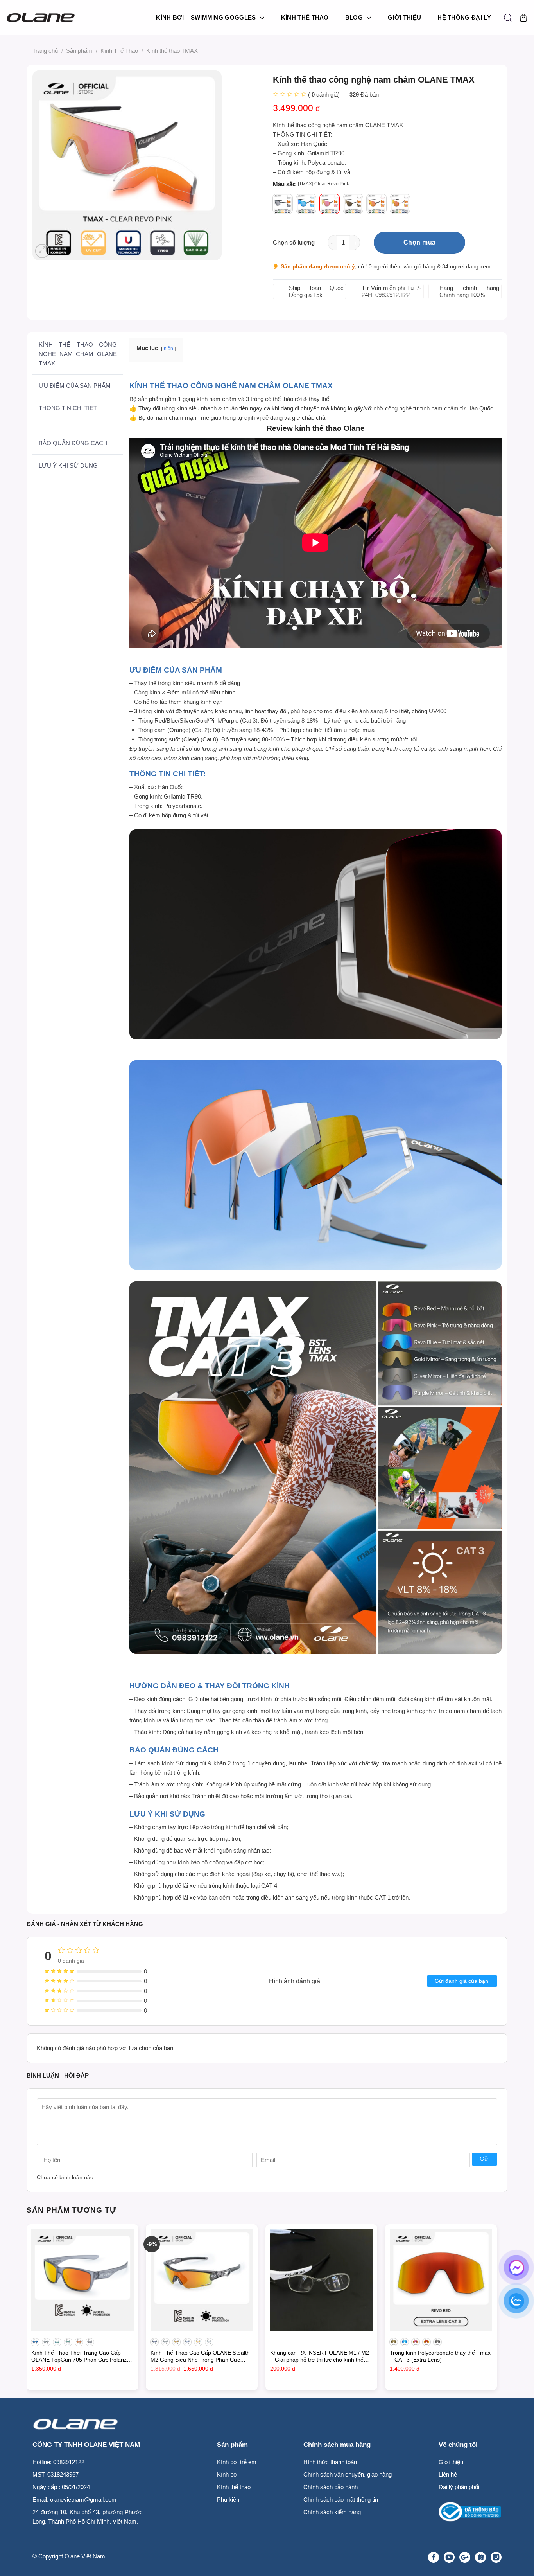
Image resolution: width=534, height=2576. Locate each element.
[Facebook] (434, 2557)
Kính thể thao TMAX (172, 51)
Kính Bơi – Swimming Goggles (206, 17)
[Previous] (27, 2310)
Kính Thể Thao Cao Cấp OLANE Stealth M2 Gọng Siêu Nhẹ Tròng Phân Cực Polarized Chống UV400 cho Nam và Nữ (200, 2357)
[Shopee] (480, 2557)
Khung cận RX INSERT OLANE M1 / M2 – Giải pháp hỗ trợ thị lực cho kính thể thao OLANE (320, 2357)
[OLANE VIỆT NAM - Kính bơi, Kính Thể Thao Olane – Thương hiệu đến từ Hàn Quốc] (44, 18)
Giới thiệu (404, 17)
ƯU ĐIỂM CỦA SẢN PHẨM (75, 386)
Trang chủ (45, 51)
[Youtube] (449, 2557)
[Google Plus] (465, 2557)
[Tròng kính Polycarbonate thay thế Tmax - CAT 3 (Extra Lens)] (441, 2280)
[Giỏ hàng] (523, 18)
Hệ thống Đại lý (464, 17)
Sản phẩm (79, 51)
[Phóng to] (42, 251)
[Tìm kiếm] (508, 18)
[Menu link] (402, 2557)
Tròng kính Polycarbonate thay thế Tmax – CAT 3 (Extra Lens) (440, 2356)
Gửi (485, 2159)
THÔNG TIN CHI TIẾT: (68, 408)
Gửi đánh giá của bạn (461, 1981)
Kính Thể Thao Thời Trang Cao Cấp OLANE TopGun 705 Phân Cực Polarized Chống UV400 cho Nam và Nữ (82, 2357)
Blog (354, 17)
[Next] (496, 2310)
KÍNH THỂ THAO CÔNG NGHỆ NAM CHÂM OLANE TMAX (78, 354)
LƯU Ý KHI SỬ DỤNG (68, 465)
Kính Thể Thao (305, 17)
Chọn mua (420, 242)
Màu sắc (284, 184)
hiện (168, 349)
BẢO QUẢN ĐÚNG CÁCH (73, 443)
